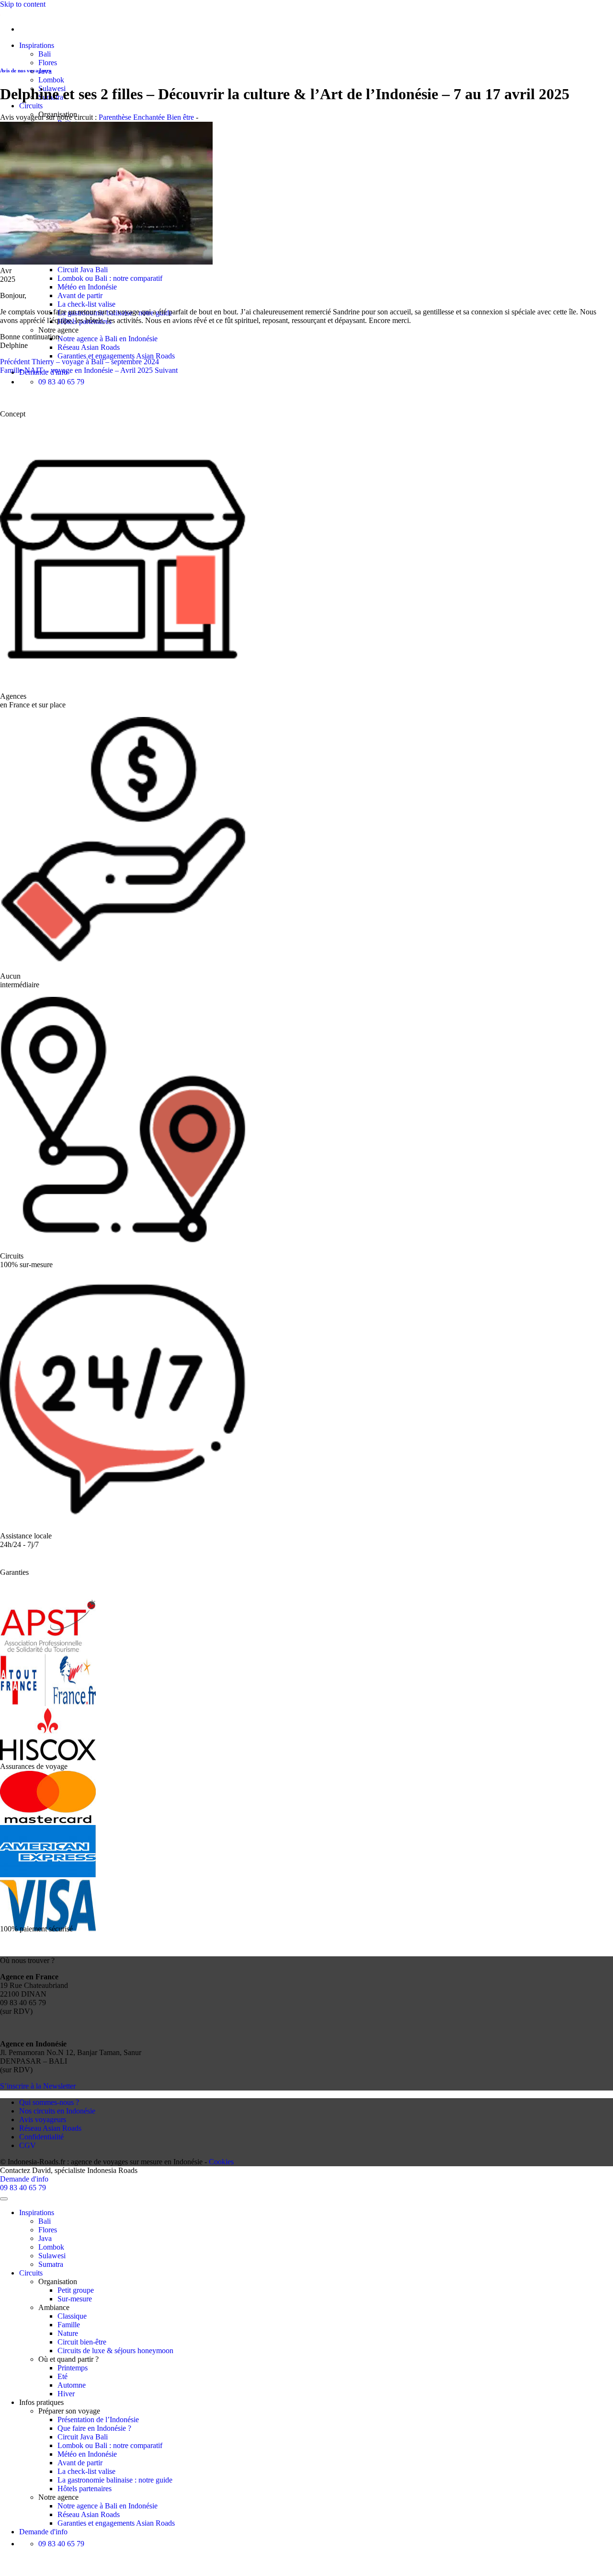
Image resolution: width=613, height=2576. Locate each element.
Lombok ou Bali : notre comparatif (110, 278)
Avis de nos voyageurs (25, 70)
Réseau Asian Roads (89, 347)
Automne (72, 2385)
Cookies (221, 2162)
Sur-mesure (75, 2299)
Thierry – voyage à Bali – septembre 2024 (79, 362)
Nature (68, 2333)
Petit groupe (76, 2290)
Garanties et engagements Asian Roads (116, 356)
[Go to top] (4, 2199)
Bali (45, 54)
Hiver (66, 2394)
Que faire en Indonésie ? (94, 2428)
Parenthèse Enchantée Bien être (146, 117)
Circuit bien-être (82, 2342)
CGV (28, 2145)
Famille (69, 2325)
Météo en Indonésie (87, 287)
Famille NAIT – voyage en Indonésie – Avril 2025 (89, 370)
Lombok (51, 80)
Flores (48, 63)
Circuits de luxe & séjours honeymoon (115, 2351)
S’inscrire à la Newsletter (38, 2086)
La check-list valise (86, 304)
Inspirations (37, 45)
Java (45, 2238)
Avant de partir (80, 295)
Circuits (31, 106)
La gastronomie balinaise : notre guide (115, 2480)
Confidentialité (41, 2137)
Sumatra (51, 2264)
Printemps (73, 2368)
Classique (72, 2316)
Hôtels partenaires (85, 2489)
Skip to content (23, 4)
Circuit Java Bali (83, 270)
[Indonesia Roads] (0, 13)
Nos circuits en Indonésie (57, 2111)
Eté (62, 2376)
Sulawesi (52, 2256)
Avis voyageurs (43, 2120)
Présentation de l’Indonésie (98, 2420)
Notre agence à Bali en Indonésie (108, 339)
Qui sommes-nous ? (49, 2102)
